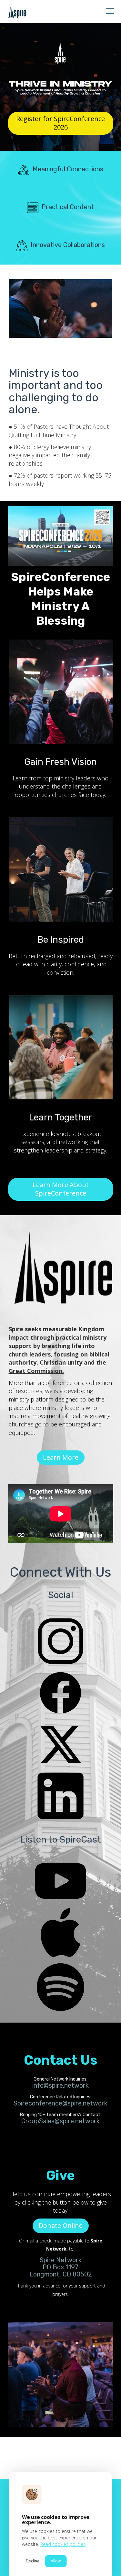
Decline (33, 2561)
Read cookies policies (63, 2544)
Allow (56, 2561)
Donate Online (61, 2225)
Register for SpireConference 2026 (60, 123)
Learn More (61, 1457)
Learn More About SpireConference (61, 1189)
